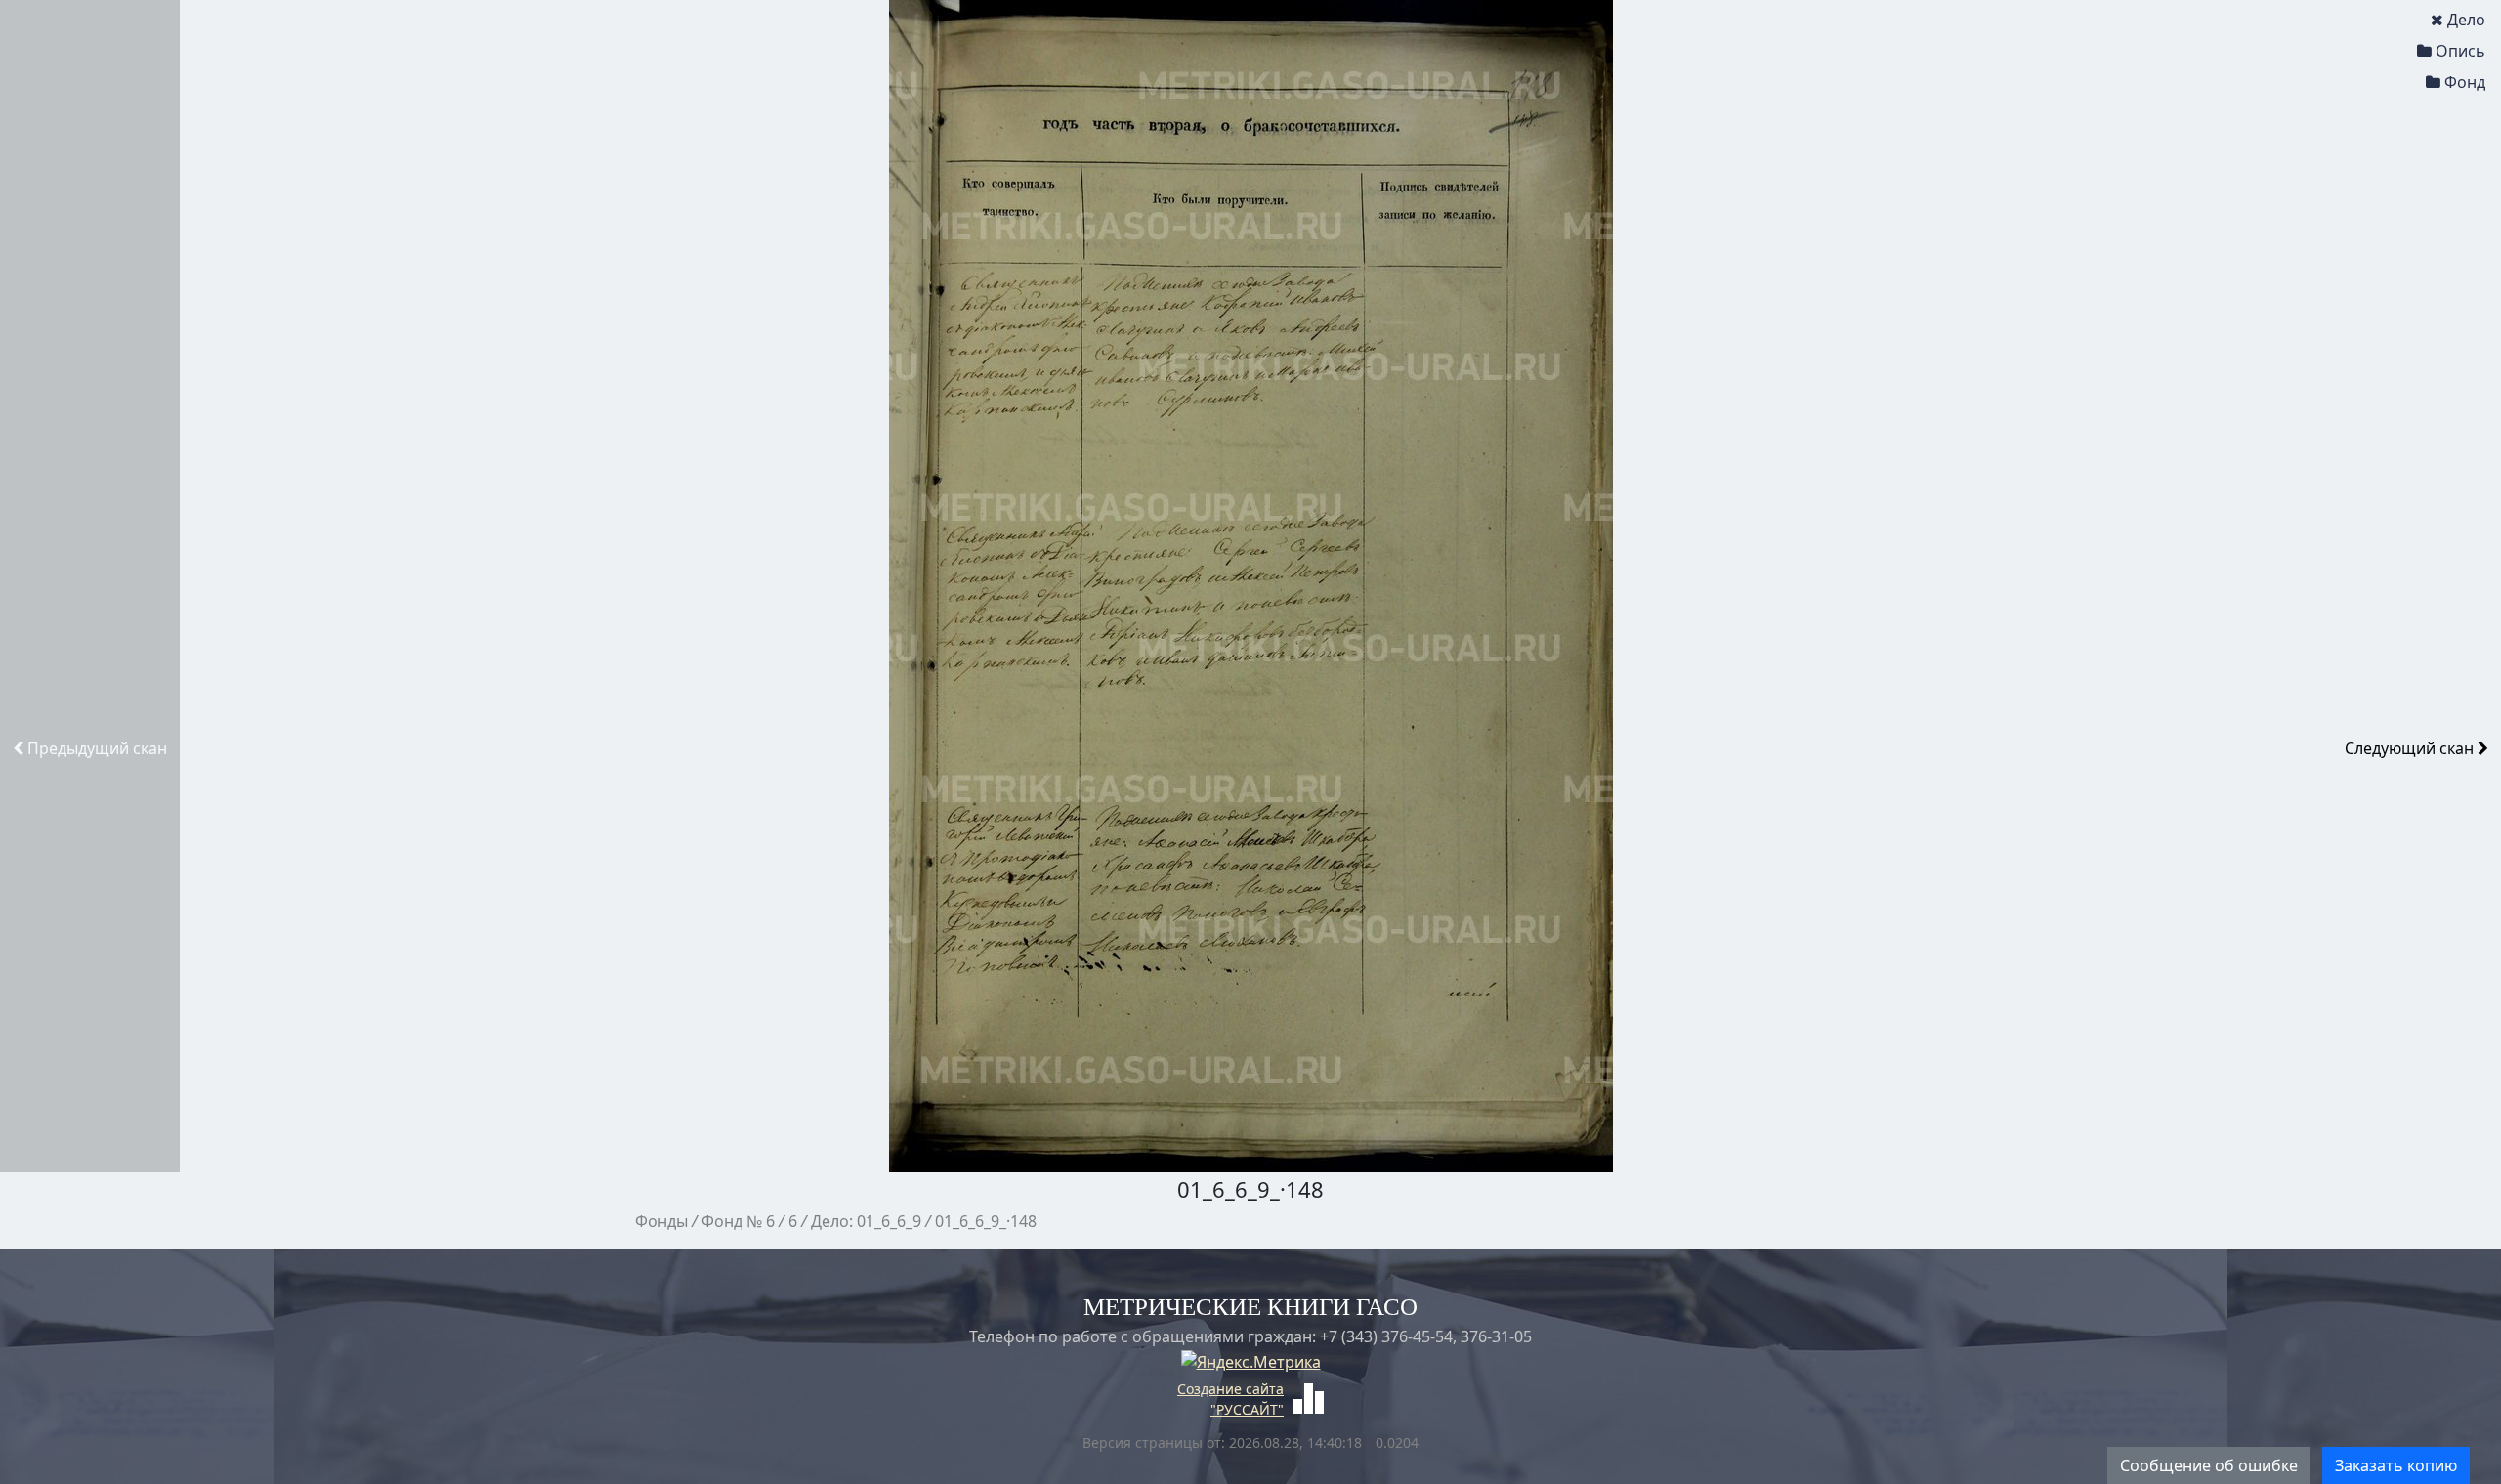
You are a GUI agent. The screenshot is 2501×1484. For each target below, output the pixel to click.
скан (97, 748)
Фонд (2465, 82)
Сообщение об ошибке (2209, 1465)
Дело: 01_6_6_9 (866, 1221)
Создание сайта (1230, 1389)
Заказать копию (2396, 1465)
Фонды (661, 1221)
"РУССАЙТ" (1247, 1409)
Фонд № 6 (738, 1221)
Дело (2466, 20)
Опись (2460, 51)
